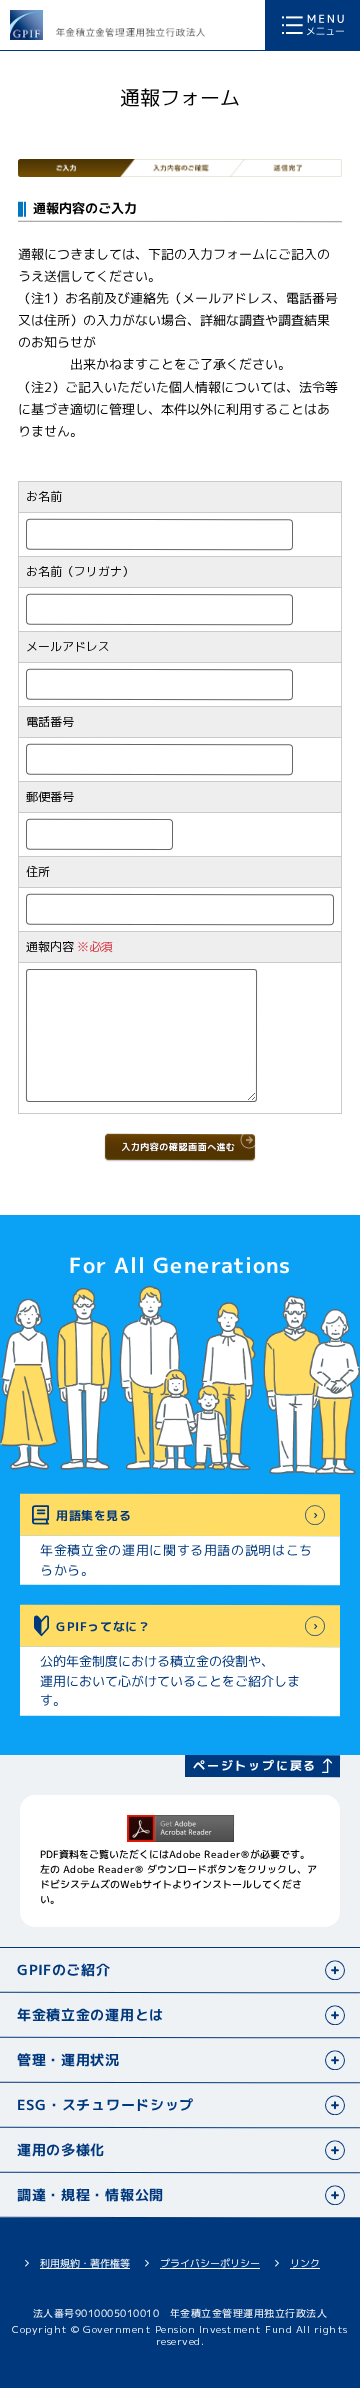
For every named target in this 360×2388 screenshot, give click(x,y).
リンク (305, 2263)
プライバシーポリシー (210, 2263)
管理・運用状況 (68, 2059)
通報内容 (50, 946)
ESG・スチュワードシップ (105, 2104)
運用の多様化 (61, 2149)
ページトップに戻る (255, 1765)
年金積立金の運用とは (90, 2014)
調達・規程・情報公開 (90, 2194)
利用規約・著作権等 (85, 2263)
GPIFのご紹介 (64, 1969)
